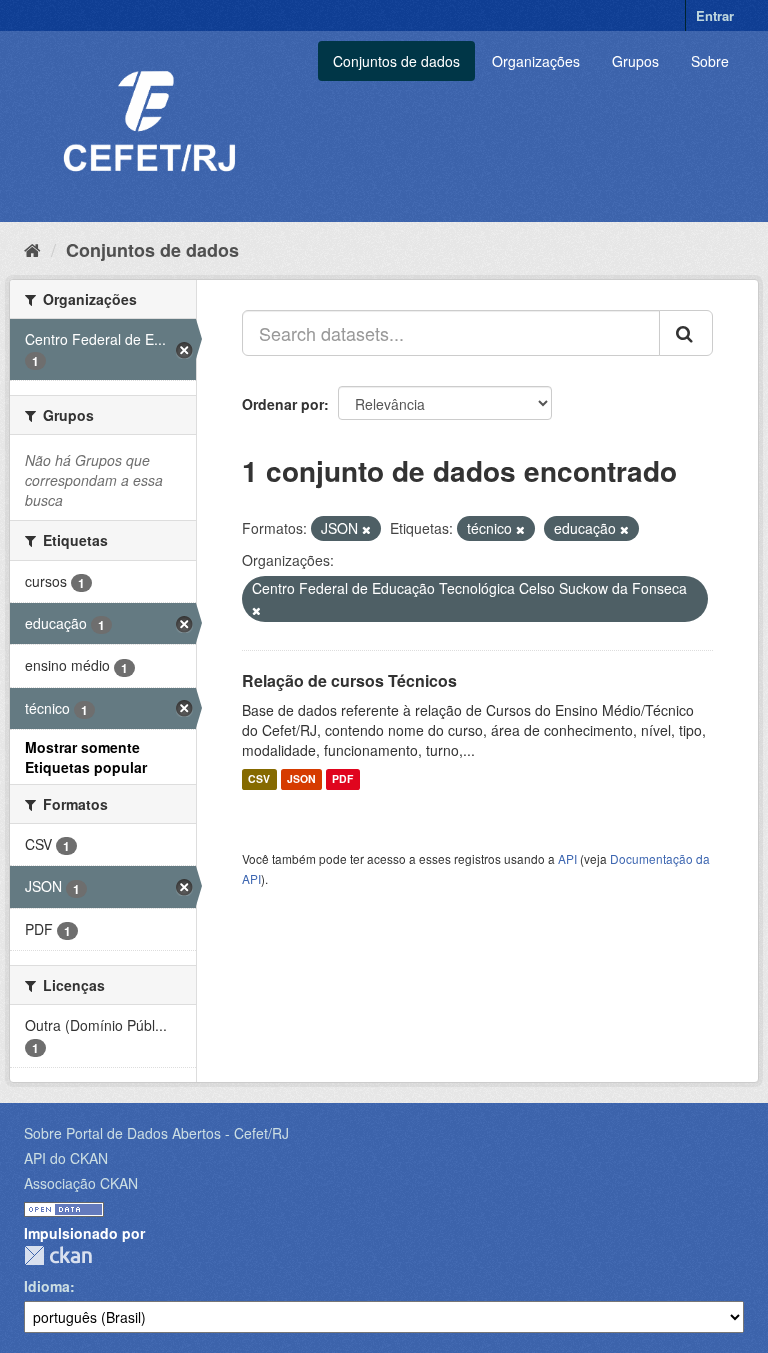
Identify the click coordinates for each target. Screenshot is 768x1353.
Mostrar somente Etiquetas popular (86, 757)
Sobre (710, 61)
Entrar (715, 15)
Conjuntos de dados (396, 61)
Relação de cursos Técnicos (349, 680)
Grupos (635, 61)
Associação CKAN (81, 1183)
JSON (301, 779)
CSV (259, 779)
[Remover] (366, 529)
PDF (342, 779)
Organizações (536, 61)
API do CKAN (66, 1158)
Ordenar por (283, 404)
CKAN (58, 1255)
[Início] (32, 249)
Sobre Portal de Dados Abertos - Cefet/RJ (156, 1133)
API (567, 858)
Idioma (47, 1286)
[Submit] (686, 333)
